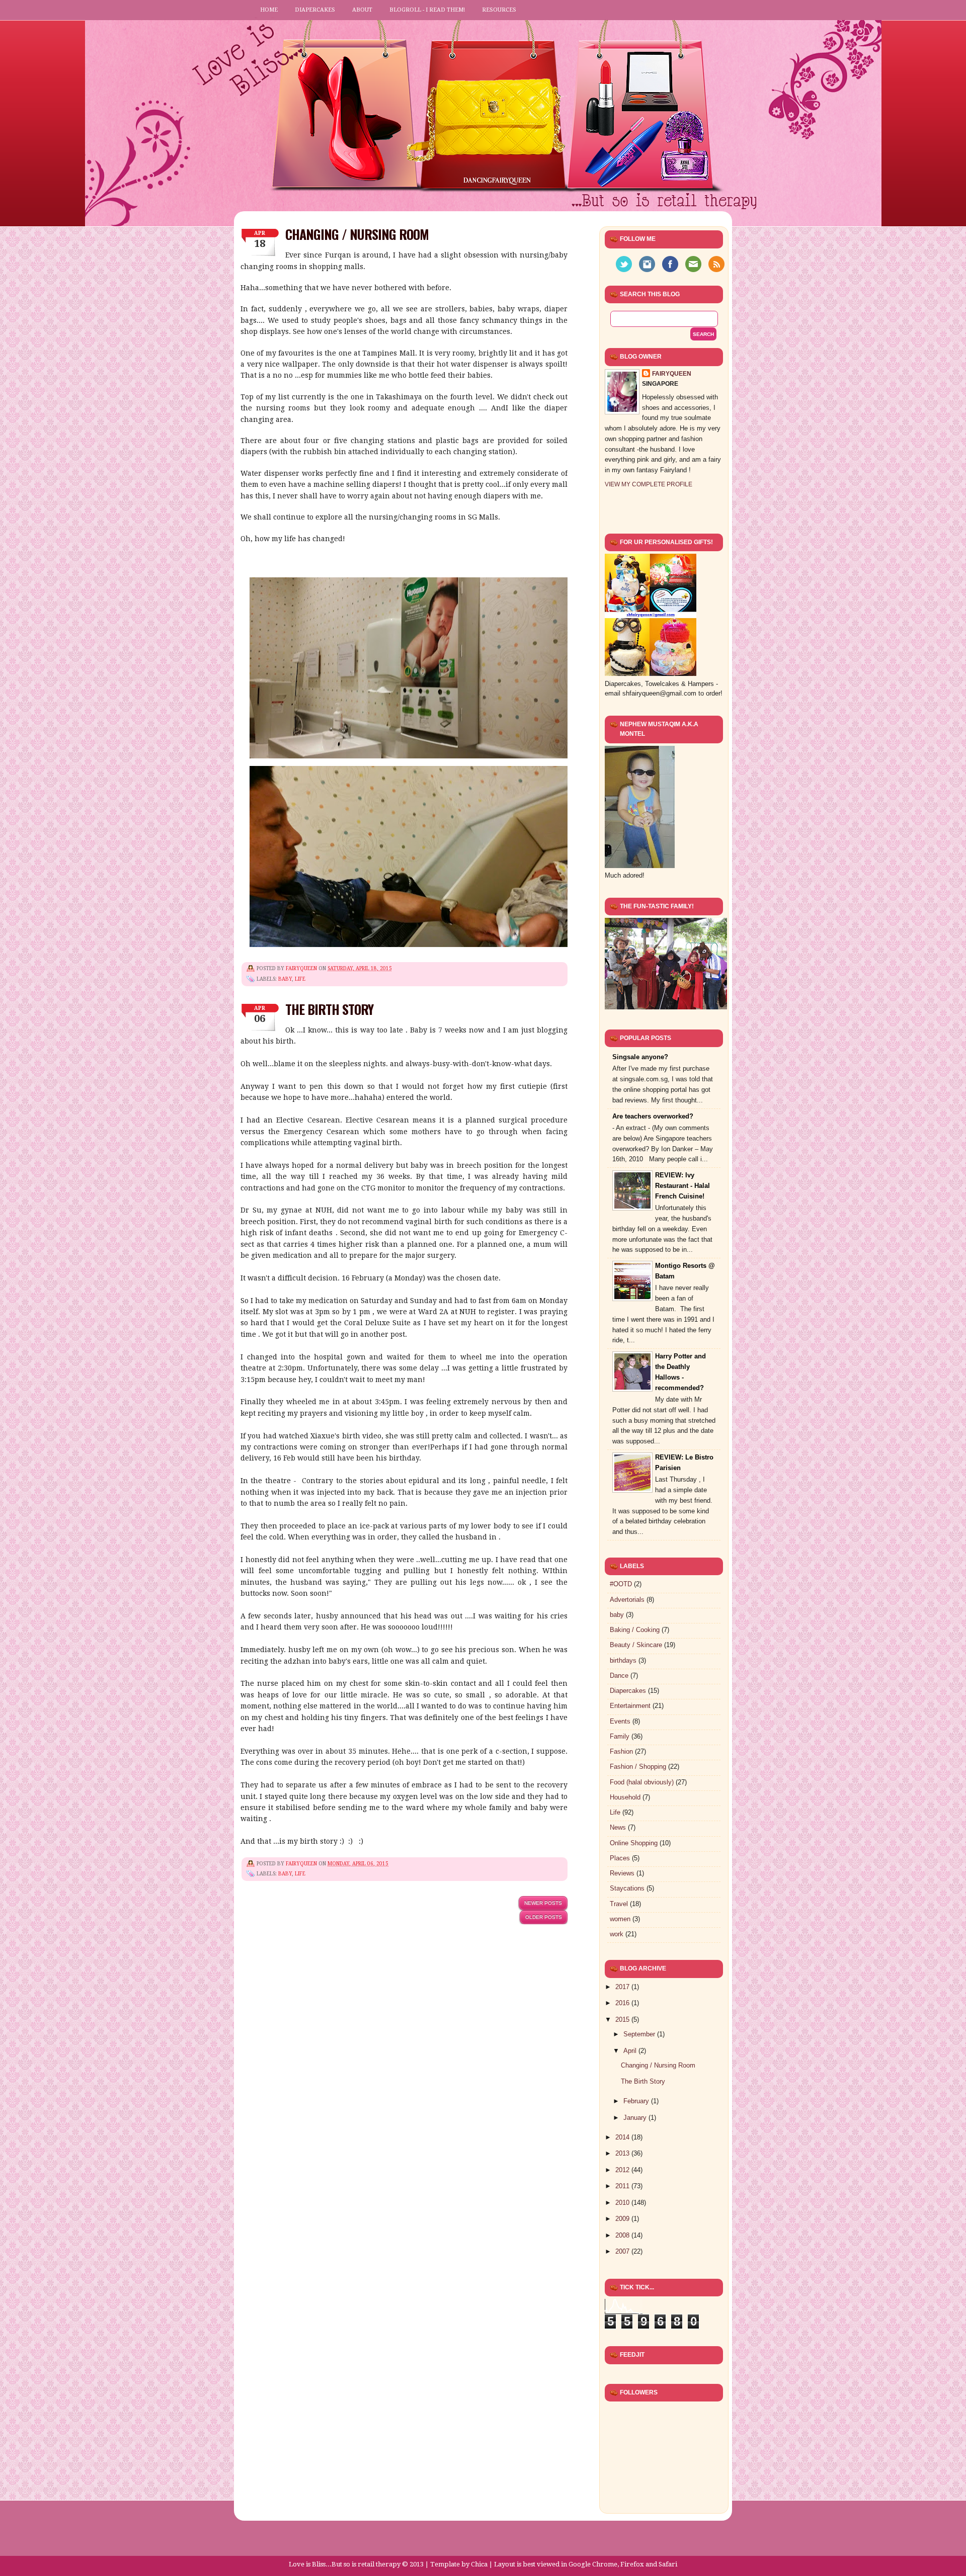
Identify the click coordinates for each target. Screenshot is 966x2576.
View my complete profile (649, 484)
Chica (479, 2564)
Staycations (627, 1888)
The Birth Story (329, 1009)
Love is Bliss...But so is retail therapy (345, 2564)
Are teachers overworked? (653, 1116)
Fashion (621, 1751)
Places (620, 1858)
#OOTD (621, 1584)
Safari (668, 2564)
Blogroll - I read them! (427, 10)
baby (285, 979)
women (620, 1919)
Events (620, 1721)
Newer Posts (543, 1903)
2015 (623, 2020)
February (637, 2101)
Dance (619, 1676)
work (617, 1934)
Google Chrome (593, 2564)
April (631, 2051)
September (640, 2034)
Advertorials (627, 1600)
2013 (623, 2153)
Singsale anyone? (640, 1057)
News (618, 1827)
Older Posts (544, 1917)
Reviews (622, 1873)
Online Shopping (634, 1843)
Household (625, 1797)
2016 (623, 2003)
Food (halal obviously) (642, 1782)
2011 (623, 2186)
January (636, 2118)
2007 (623, 2251)
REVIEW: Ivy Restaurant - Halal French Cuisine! (682, 1186)
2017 (623, 1987)
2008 (623, 2235)
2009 (623, 2219)
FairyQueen (302, 968)
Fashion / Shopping (638, 1767)
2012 (623, 2170)
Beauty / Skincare (636, 1645)
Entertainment (630, 1706)
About (362, 10)
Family (620, 1736)
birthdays (623, 1660)
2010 (623, 2203)
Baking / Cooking (635, 1630)
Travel (619, 1904)
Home (269, 10)
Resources (499, 10)
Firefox (632, 2564)
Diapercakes (315, 10)
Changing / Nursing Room (357, 234)
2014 (623, 2137)
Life (300, 979)
